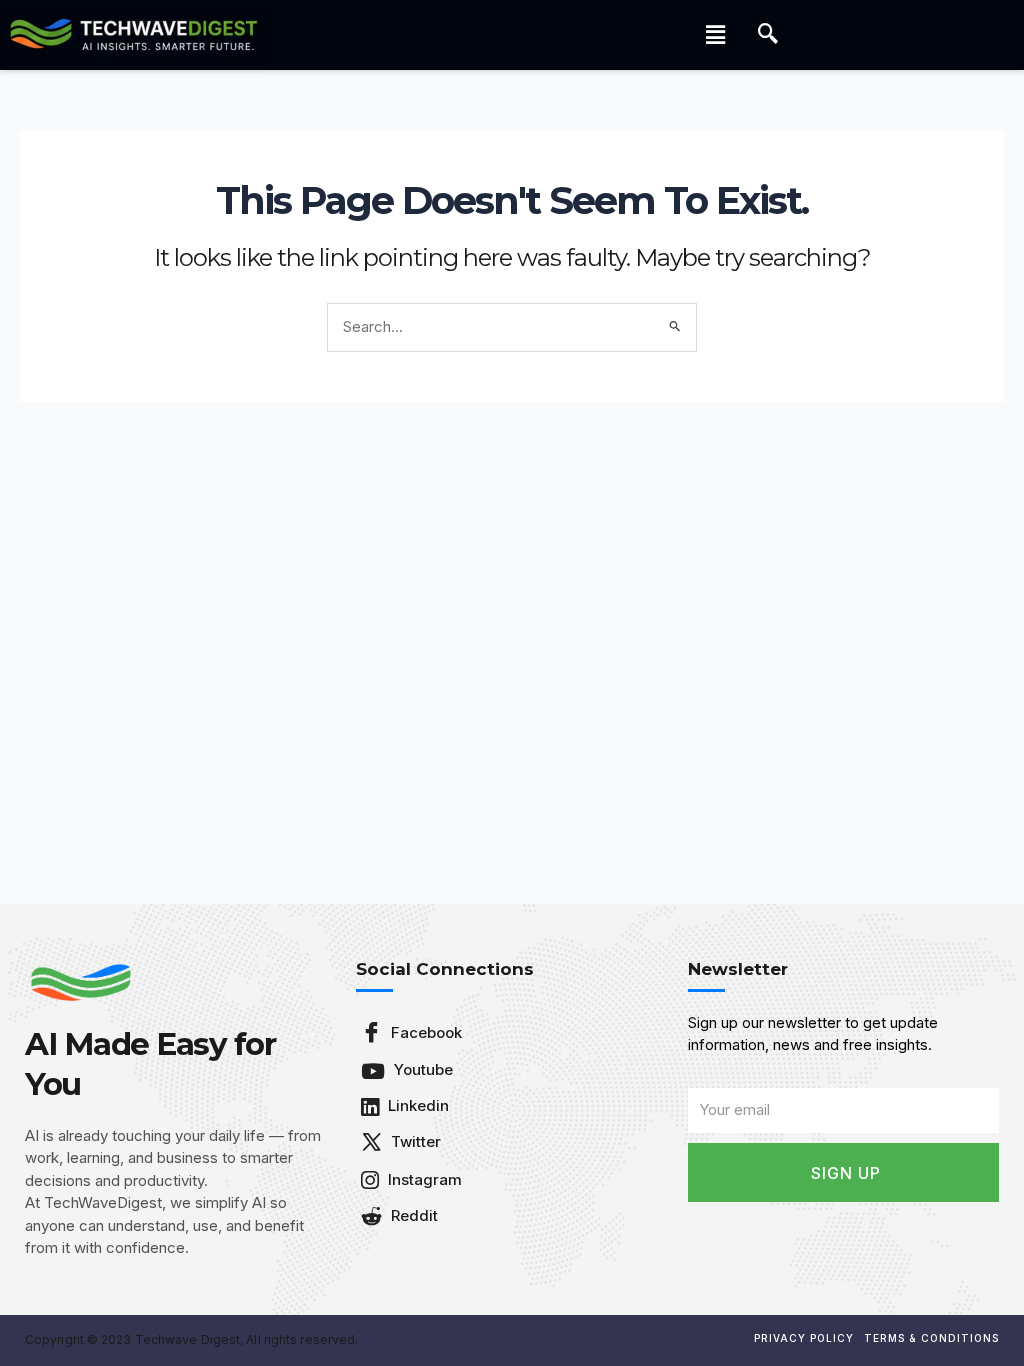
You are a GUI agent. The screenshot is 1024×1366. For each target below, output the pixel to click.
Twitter (414, 1141)
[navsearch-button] (768, 35)
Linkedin (416, 1105)
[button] (716, 34)
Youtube (421, 1069)
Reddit (412, 1215)
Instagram (423, 1179)
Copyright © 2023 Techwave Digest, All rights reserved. (191, 1339)
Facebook (424, 1032)
